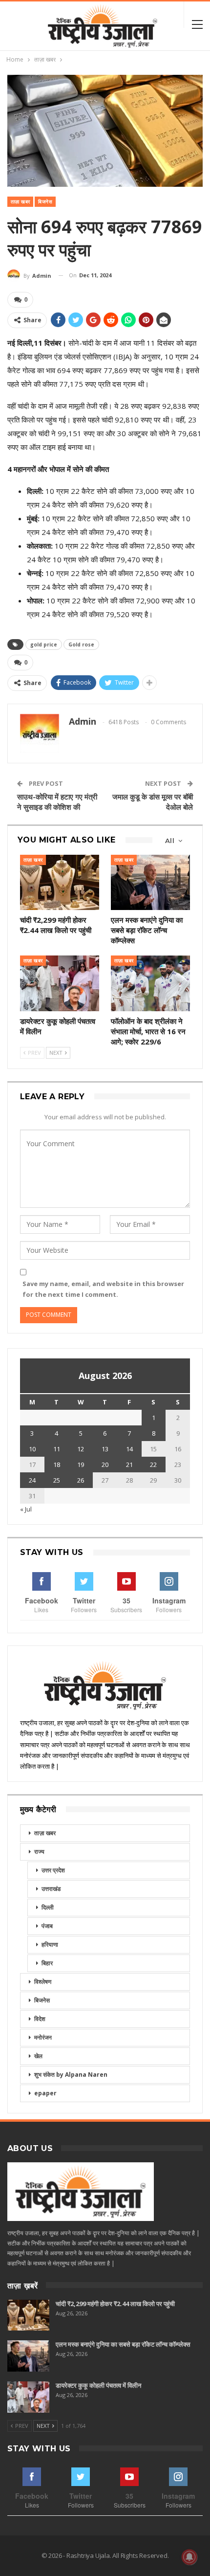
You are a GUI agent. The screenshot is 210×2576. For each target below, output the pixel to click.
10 (32, 1449)
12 (81, 1449)
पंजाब (47, 1926)
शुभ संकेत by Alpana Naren (71, 2075)
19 (81, 1465)
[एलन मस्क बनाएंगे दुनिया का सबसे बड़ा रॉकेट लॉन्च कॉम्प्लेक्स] (150, 882)
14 (129, 1449)
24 (32, 1480)
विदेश (40, 2019)
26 (81, 1480)
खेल (38, 2056)
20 (105, 1465)
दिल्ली (48, 1907)
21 (129, 1465)
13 (105, 1449)
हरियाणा (50, 1944)
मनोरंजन (43, 2037)
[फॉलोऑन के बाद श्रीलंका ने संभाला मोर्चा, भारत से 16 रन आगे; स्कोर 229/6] (150, 983)
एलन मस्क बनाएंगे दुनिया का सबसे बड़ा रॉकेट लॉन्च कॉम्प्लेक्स (123, 2344)
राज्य (39, 1852)
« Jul (26, 1509)
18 (57, 1465)
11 (57, 1449)
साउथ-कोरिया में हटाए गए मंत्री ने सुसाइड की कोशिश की (57, 802)
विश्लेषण (43, 1982)
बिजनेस (45, 202)
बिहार (47, 1963)
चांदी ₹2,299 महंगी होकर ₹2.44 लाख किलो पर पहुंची (115, 2304)
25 (57, 1480)
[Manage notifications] (189, 2557)
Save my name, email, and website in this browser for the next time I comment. (103, 1289)
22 (153, 1465)
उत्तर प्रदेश (53, 1870)
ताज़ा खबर (20, 202)
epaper (45, 2093)
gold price (44, 644)
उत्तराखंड (51, 1889)
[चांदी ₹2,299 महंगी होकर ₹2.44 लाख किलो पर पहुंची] (60, 882)
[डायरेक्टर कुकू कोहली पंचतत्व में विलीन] (60, 983)
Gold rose (81, 644)
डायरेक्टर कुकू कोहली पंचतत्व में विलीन (98, 2385)
